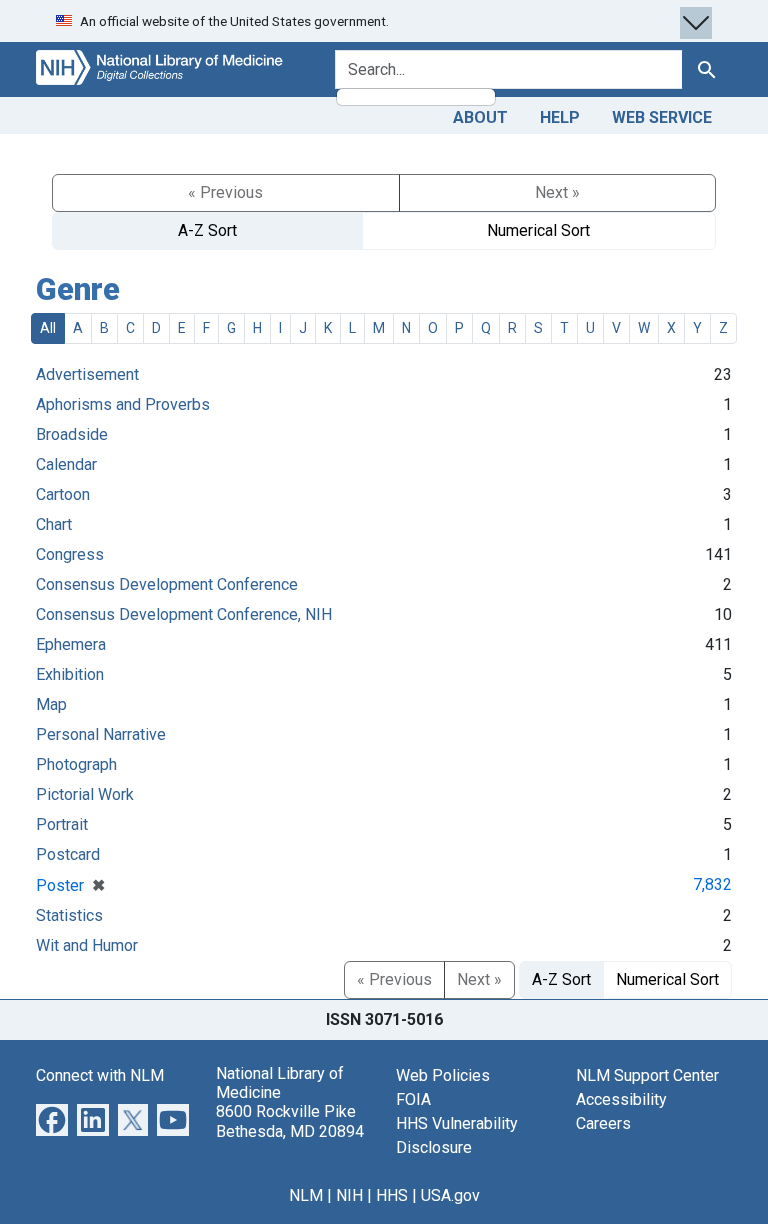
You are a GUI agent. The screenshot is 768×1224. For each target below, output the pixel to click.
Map (51, 704)
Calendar (66, 464)
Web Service (662, 117)
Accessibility (621, 1099)
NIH (349, 1195)
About (480, 117)
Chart (54, 524)
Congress (70, 554)
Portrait (62, 824)
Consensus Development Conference (167, 584)
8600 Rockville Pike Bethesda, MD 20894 (290, 1121)
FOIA (413, 1099)
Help (560, 117)
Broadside (72, 434)
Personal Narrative (101, 734)
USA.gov (450, 1195)
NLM (306, 1195)
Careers (603, 1123)
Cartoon (63, 494)
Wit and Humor (87, 945)
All (48, 328)
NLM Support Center (647, 1075)
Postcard (68, 854)
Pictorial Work (85, 794)
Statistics (69, 915)
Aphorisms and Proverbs (123, 404)
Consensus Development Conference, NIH (184, 614)
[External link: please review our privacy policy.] (52, 1118)
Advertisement (87, 374)
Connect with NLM (100, 1075)
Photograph (76, 764)
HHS (392, 1195)
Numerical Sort (538, 230)
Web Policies (443, 1075)
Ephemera (71, 644)
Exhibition (70, 674)
